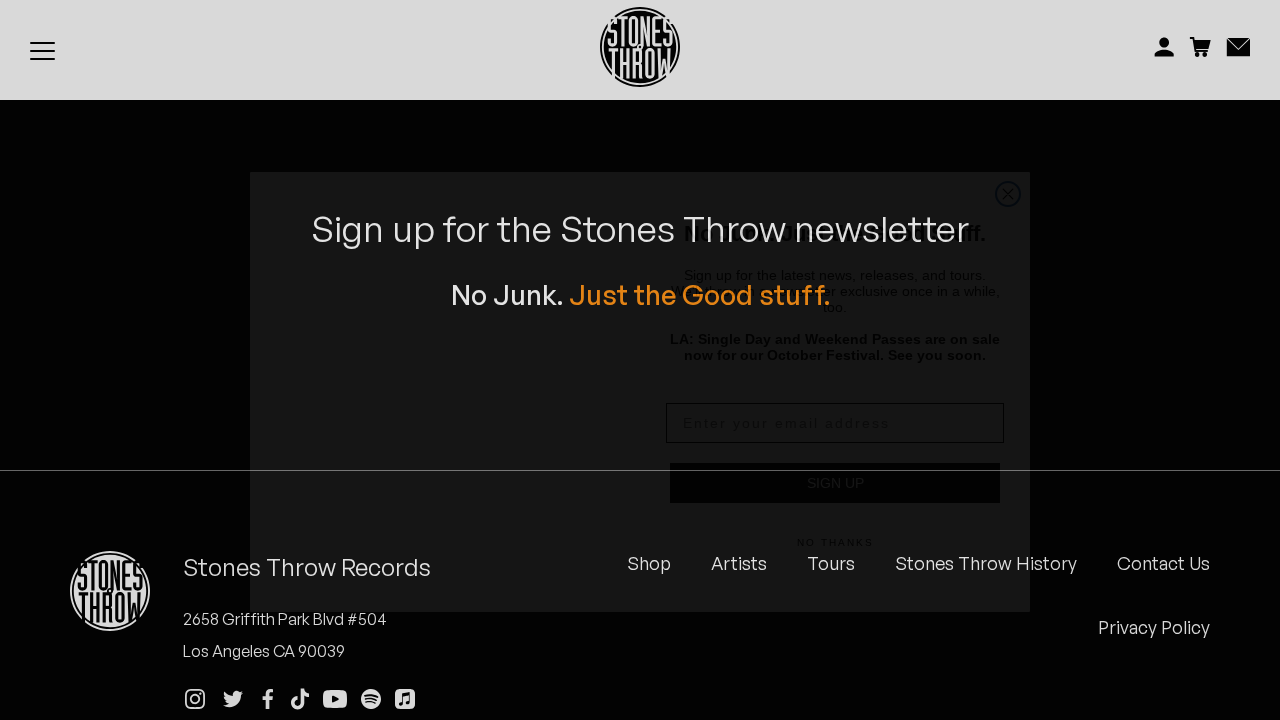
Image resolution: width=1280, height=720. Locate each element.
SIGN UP (835, 451)
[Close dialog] (1008, 138)
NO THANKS (835, 510)
